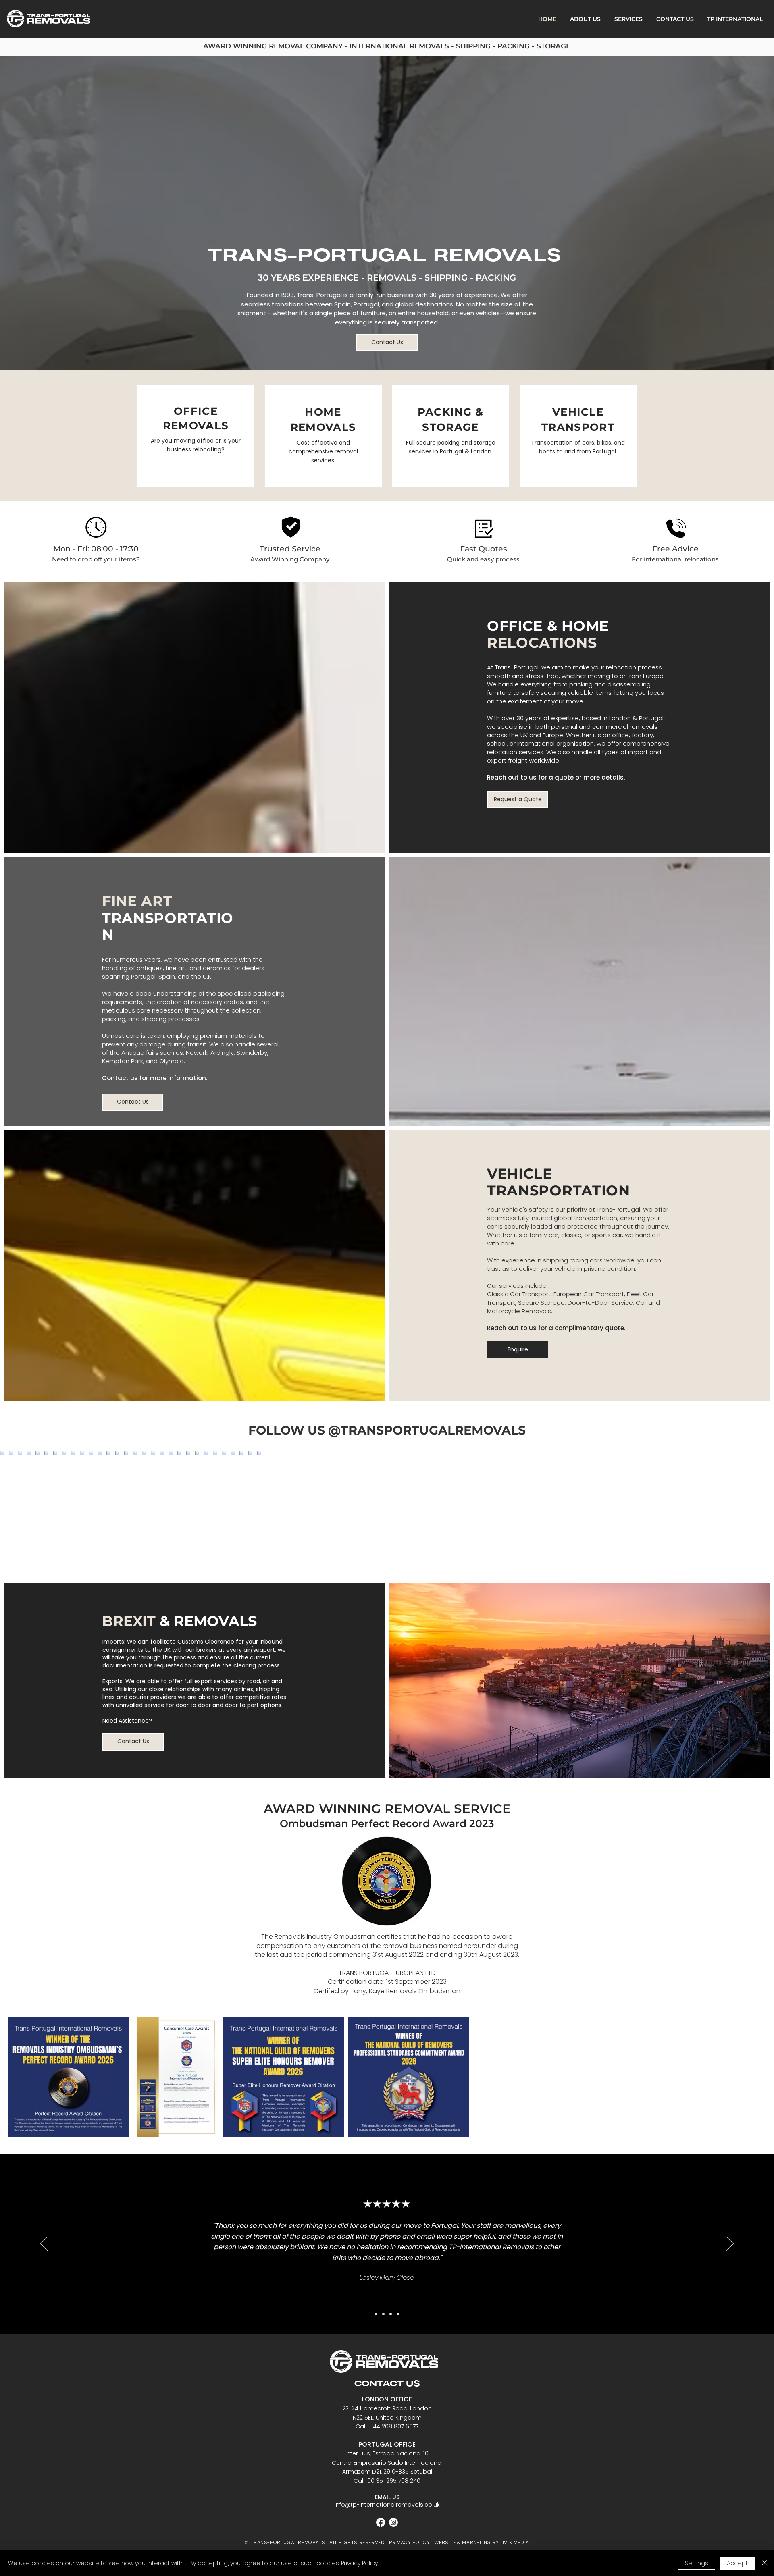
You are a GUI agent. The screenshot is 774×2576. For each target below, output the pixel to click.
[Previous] (44, 2244)
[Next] (730, 2244)
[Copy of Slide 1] (376, 2314)
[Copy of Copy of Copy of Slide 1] (398, 2314)
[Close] (764, 2563)
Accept (737, 2563)
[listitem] (196, 436)
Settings (697, 2563)
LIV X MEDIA (515, 2542)
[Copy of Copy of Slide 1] (391, 2314)
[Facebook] (381, 2522)
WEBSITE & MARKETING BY (467, 2542)
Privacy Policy (359, 2563)
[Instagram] (393, 2522)
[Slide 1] (383, 2314)
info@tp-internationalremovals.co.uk (387, 2505)
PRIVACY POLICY (409, 2542)
